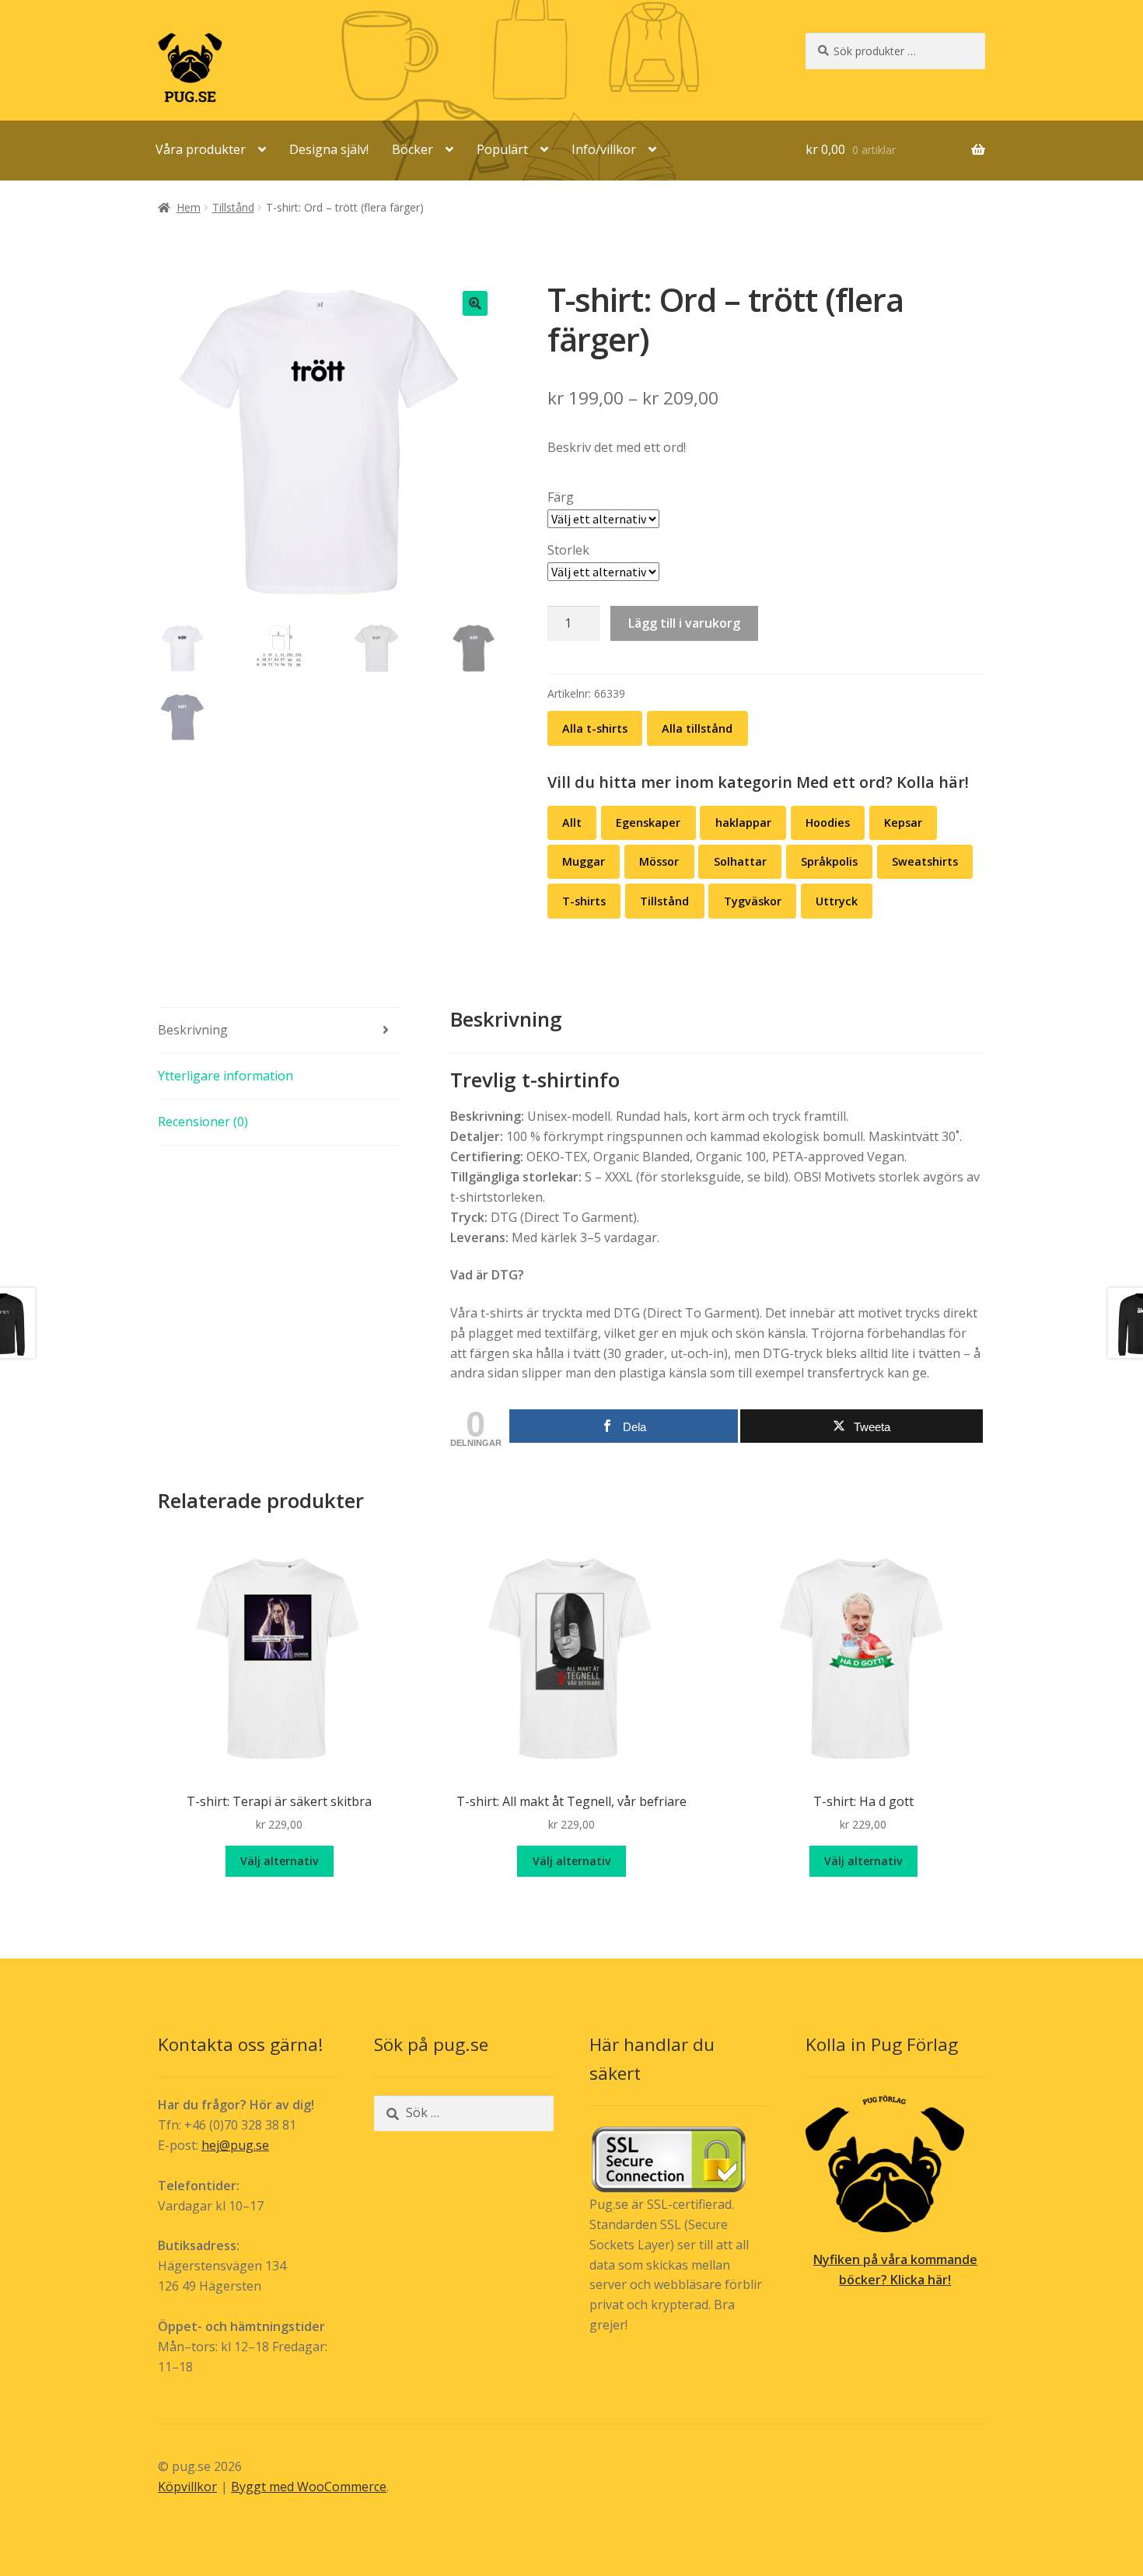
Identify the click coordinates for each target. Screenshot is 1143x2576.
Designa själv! (329, 149)
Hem (189, 207)
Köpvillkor (187, 2487)
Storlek (568, 550)
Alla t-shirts (595, 728)
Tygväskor (753, 901)
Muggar (584, 861)
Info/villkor (604, 149)
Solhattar (740, 861)
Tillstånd (233, 207)
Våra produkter (201, 149)
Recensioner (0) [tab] (203, 1122)
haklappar (743, 822)
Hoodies (828, 822)
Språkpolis (829, 861)
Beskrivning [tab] (193, 1030)
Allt (572, 822)
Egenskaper (648, 822)
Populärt (502, 149)
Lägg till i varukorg (684, 623)
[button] (475, 303)
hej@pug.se (235, 2145)
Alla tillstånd (697, 728)
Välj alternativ (279, 1861)
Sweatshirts (925, 861)
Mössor (659, 861)
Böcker (412, 149)
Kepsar (903, 822)
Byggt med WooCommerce (309, 2487)
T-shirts (584, 901)
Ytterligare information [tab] (225, 1076)
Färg (561, 497)
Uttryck (837, 901)
